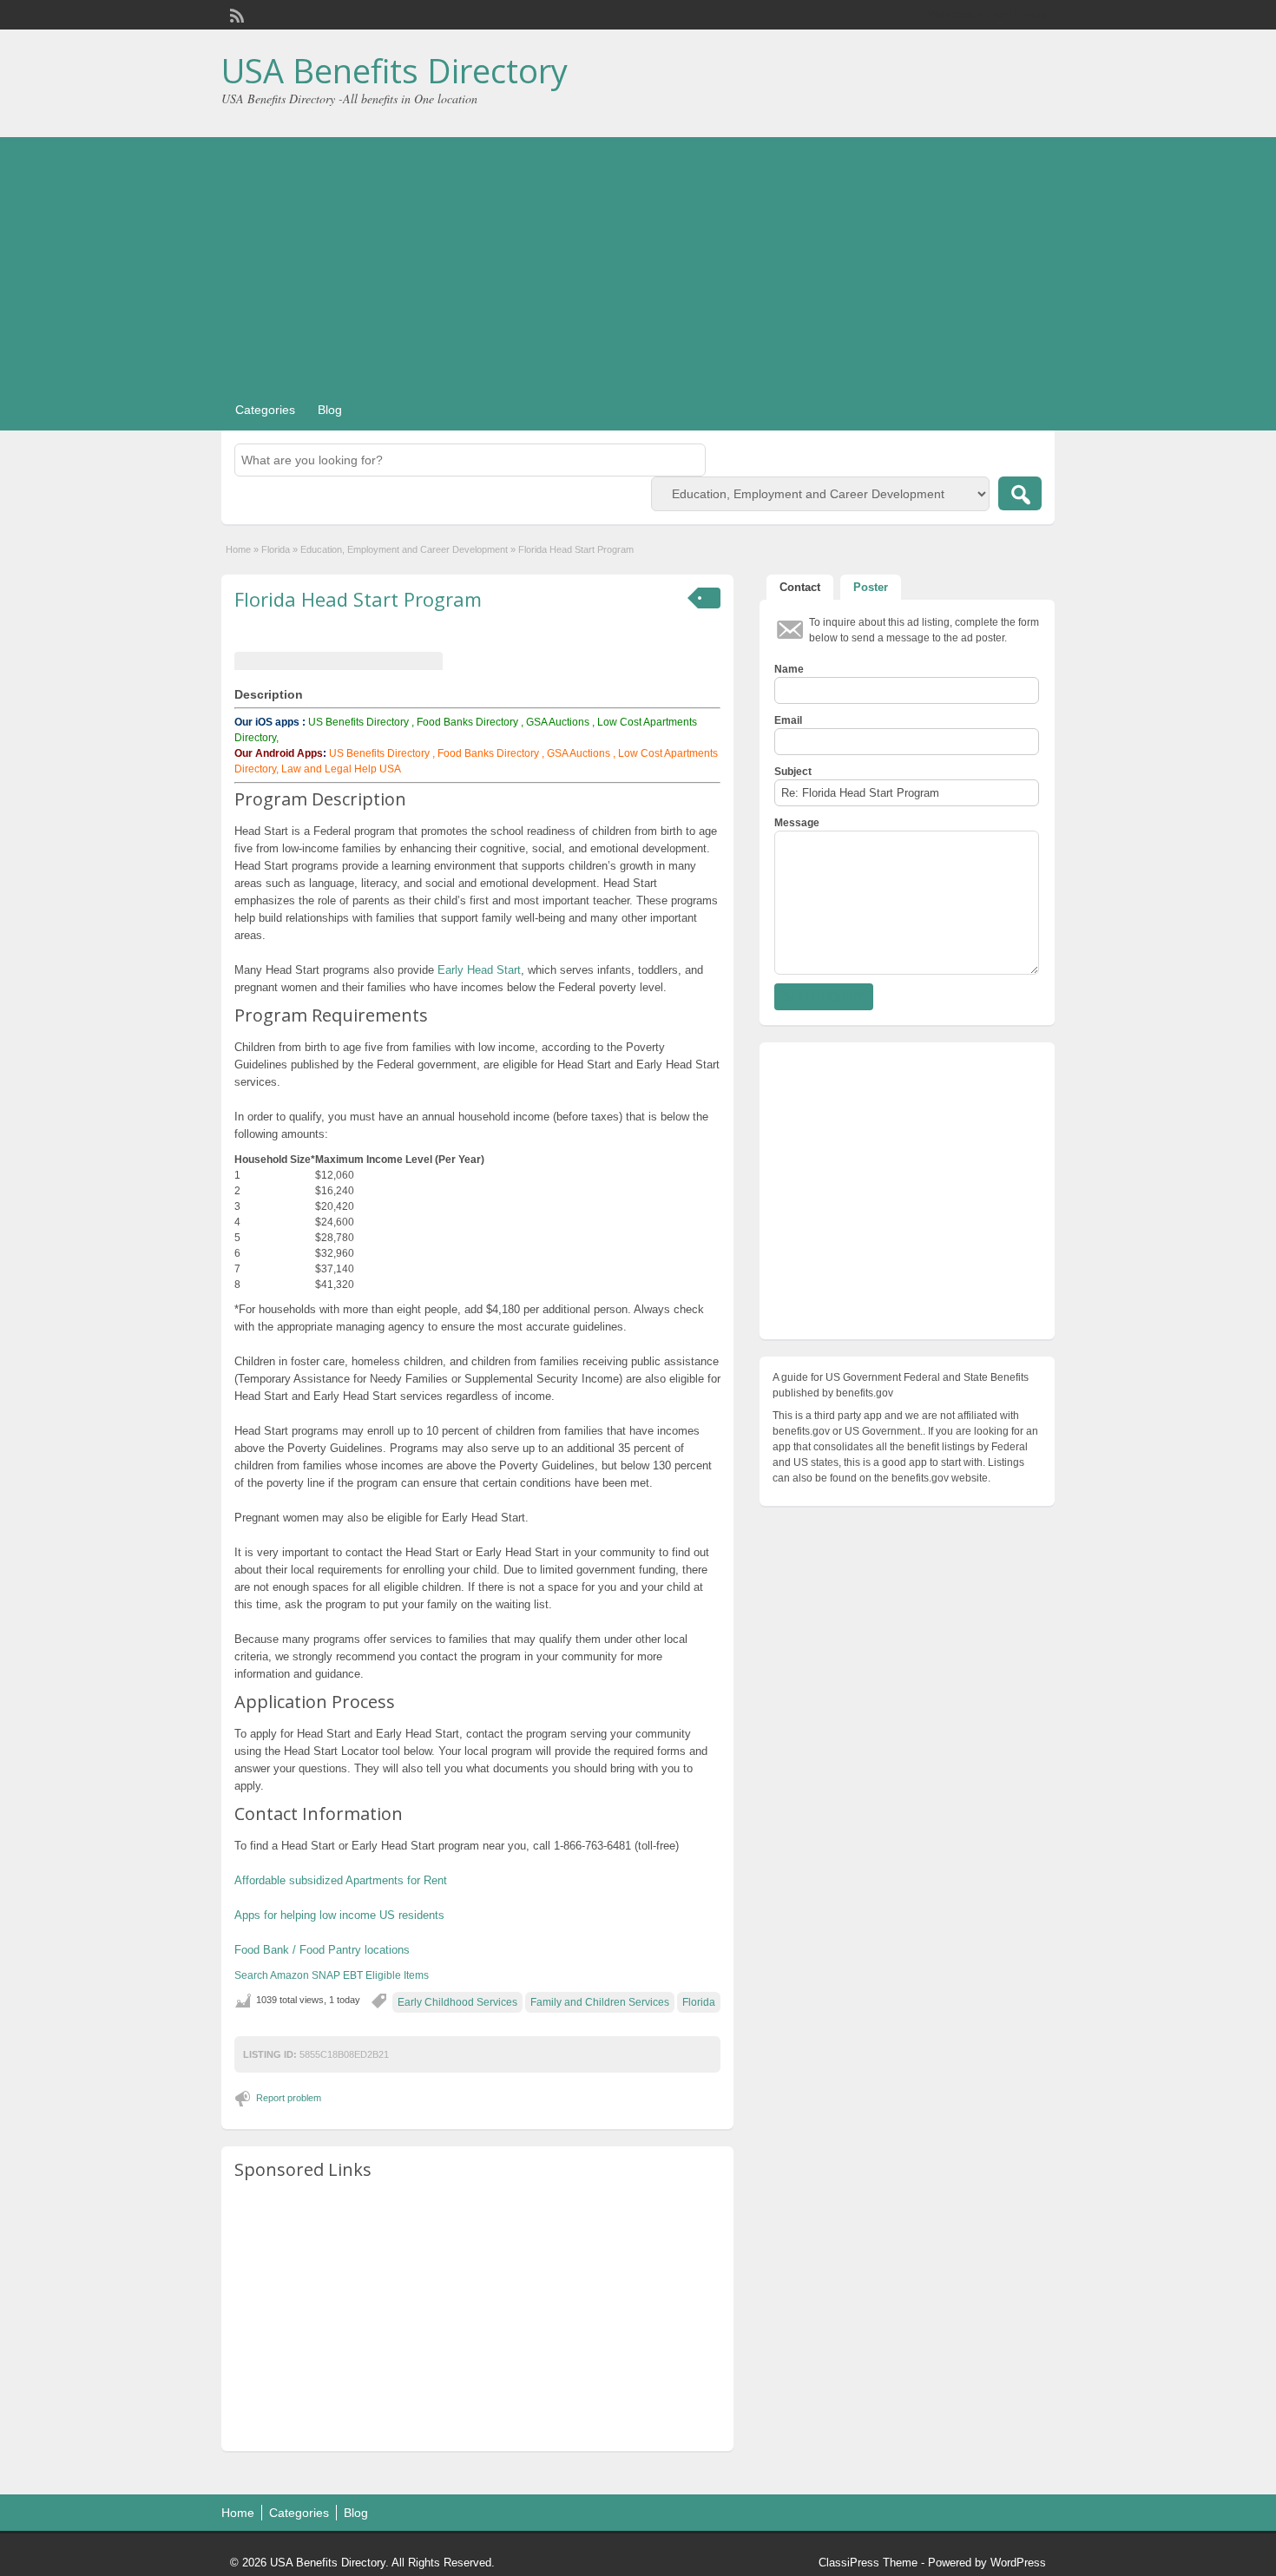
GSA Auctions (558, 722)
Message (797, 823)
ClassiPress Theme (868, 2563)
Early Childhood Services (457, 2002)
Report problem (289, 2098)
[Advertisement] (638, 259)
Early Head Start (479, 970)
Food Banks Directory (467, 722)
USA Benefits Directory (395, 70)
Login (1033, 15)
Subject (793, 772)
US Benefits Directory (358, 722)
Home (238, 549)
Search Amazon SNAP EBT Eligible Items (332, 1975)
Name (789, 669)
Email (788, 720)
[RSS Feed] (235, 14)
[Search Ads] (1020, 493)
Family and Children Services (600, 2002)
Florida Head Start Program (358, 599)
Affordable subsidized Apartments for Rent (341, 1880)
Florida (276, 549)
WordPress (1018, 2563)
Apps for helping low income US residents (339, 1915)
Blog (330, 410)
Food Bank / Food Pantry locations (322, 1950)
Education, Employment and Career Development (404, 549)
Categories (265, 410)
